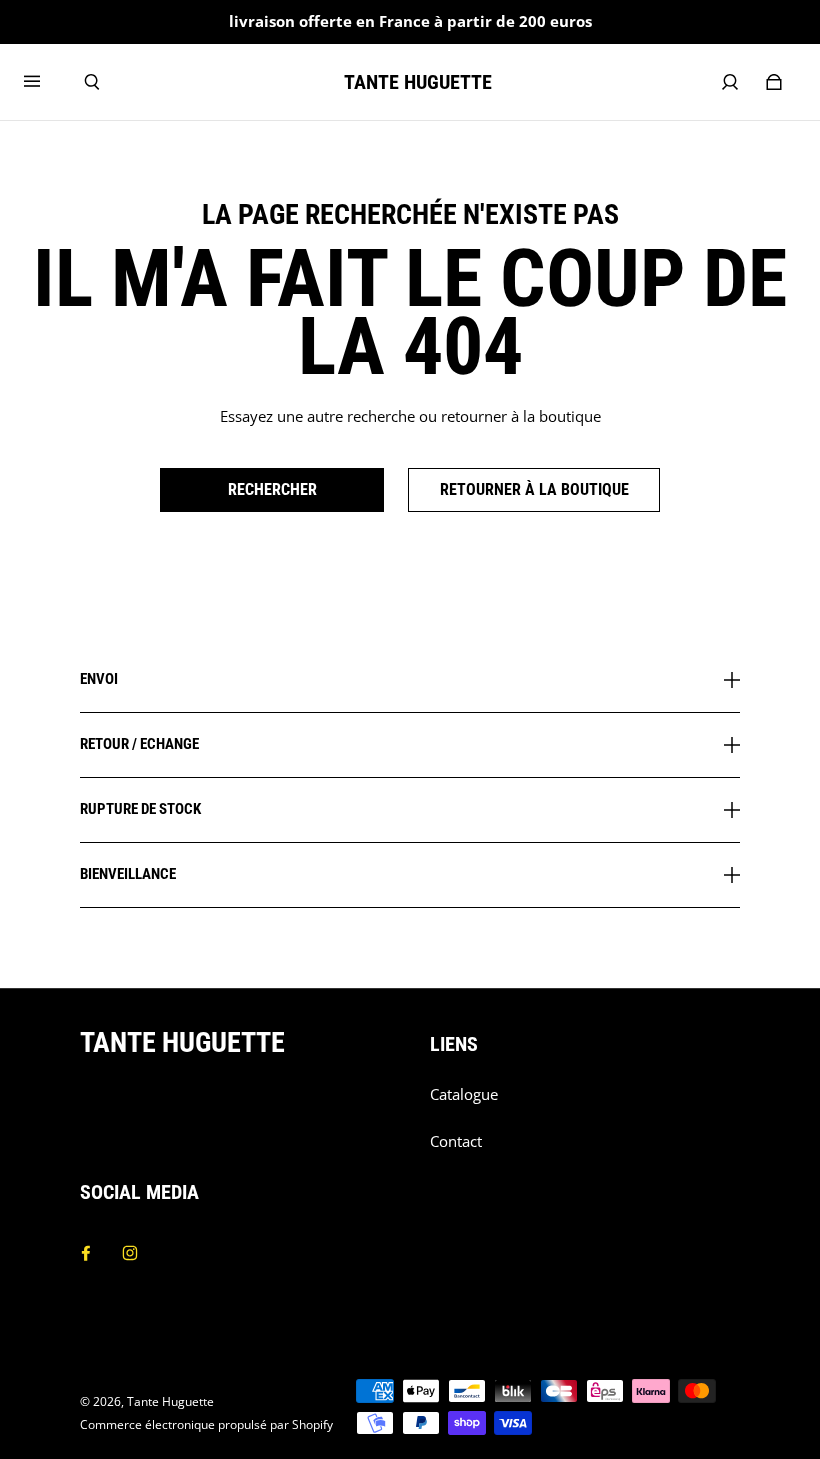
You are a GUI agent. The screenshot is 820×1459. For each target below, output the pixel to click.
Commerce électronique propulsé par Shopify (206, 1424)
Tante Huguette (170, 1401)
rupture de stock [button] (140, 809)
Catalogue (464, 1094)
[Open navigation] (46, 82)
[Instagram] (130, 1253)
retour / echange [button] (139, 744)
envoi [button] (99, 680)
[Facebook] (86, 1253)
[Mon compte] (730, 82)
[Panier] (774, 82)
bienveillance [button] (128, 874)
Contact (456, 1141)
